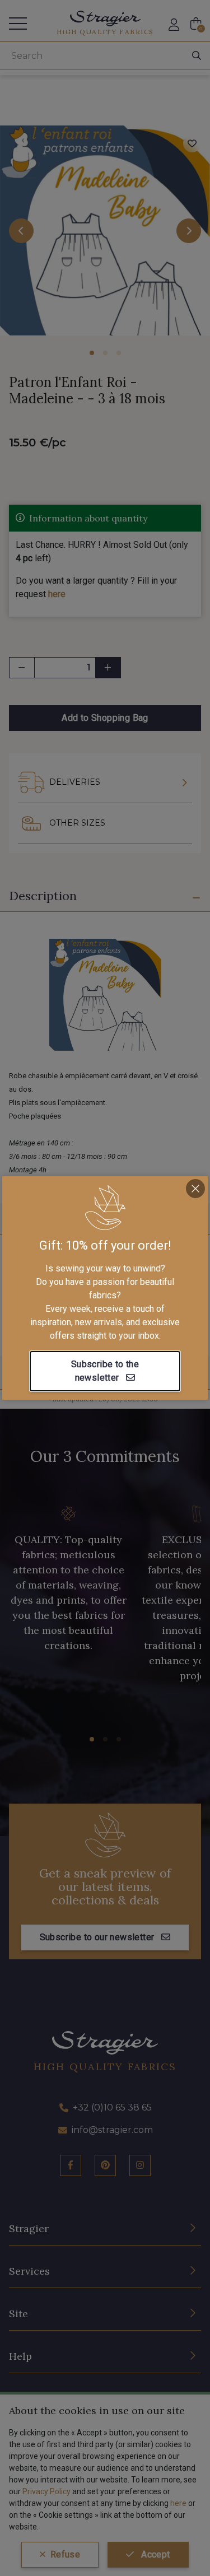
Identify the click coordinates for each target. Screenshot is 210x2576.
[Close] (195, 1189)
